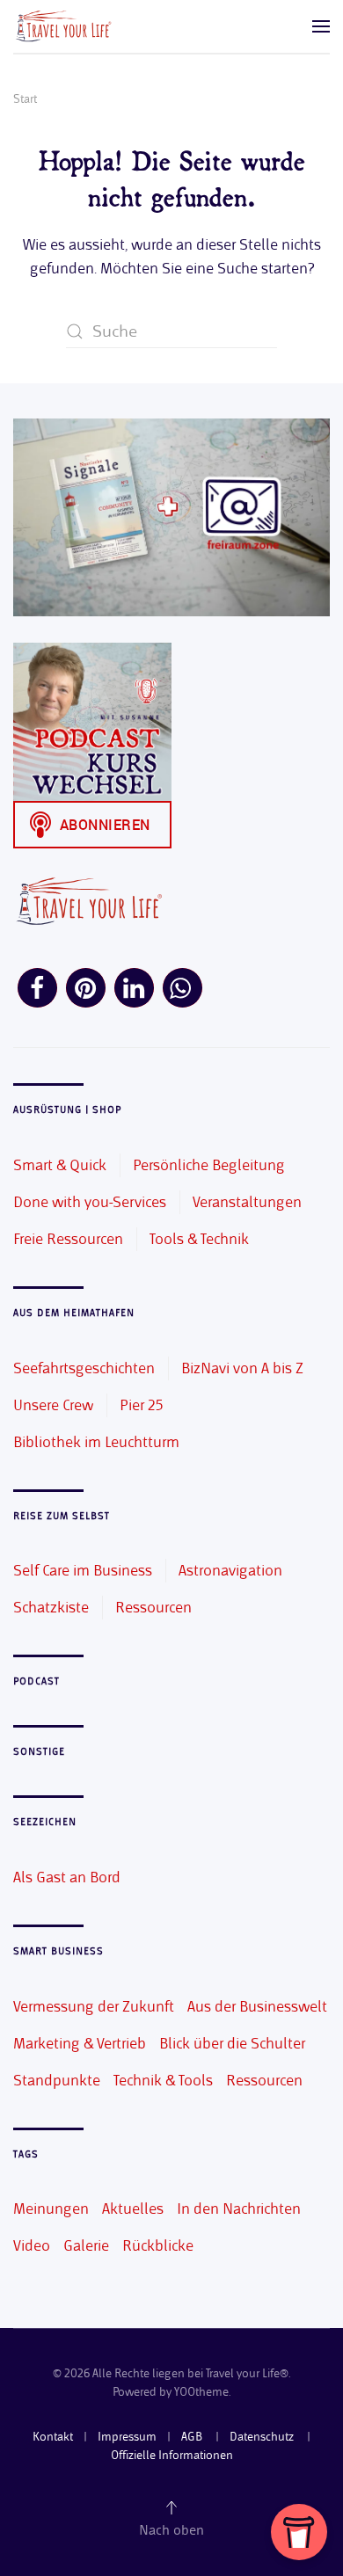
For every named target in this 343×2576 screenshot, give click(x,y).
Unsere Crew (53, 1405)
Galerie (86, 2245)
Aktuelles (133, 2209)
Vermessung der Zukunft (94, 2006)
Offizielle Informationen (172, 2455)
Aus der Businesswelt (257, 2006)
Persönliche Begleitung (209, 1165)
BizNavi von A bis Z (242, 1368)
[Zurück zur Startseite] (62, 26)
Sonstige (39, 1752)
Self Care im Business (83, 1570)
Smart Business (58, 1951)
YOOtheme (201, 2392)
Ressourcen (153, 1607)
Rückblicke (158, 2245)
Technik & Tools (163, 2080)
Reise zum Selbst (62, 1516)
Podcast (36, 1681)
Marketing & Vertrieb (80, 2043)
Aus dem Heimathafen (74, 1313)
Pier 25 (141, 1405)
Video (32, 2245)
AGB (193, 2437)
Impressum (127, 2437)
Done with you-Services (90, 1202)
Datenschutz (263, 2437)
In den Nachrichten (239, 2209)
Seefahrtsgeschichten (84, 1368)
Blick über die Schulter (232, 2043)
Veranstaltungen (247, 1202)
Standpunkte (57, 2080)
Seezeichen (45, 1822)
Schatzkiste (51, 1607)
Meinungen (51, 2209)
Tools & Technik (199, 1239)
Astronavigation (230, 1570)
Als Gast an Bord (67, 1877)
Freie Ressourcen (68, 1239)
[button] (321, 26)
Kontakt (53, 2437)
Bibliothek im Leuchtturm (96, 1442)
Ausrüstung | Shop (67, 1110)
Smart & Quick (60, 1165)
